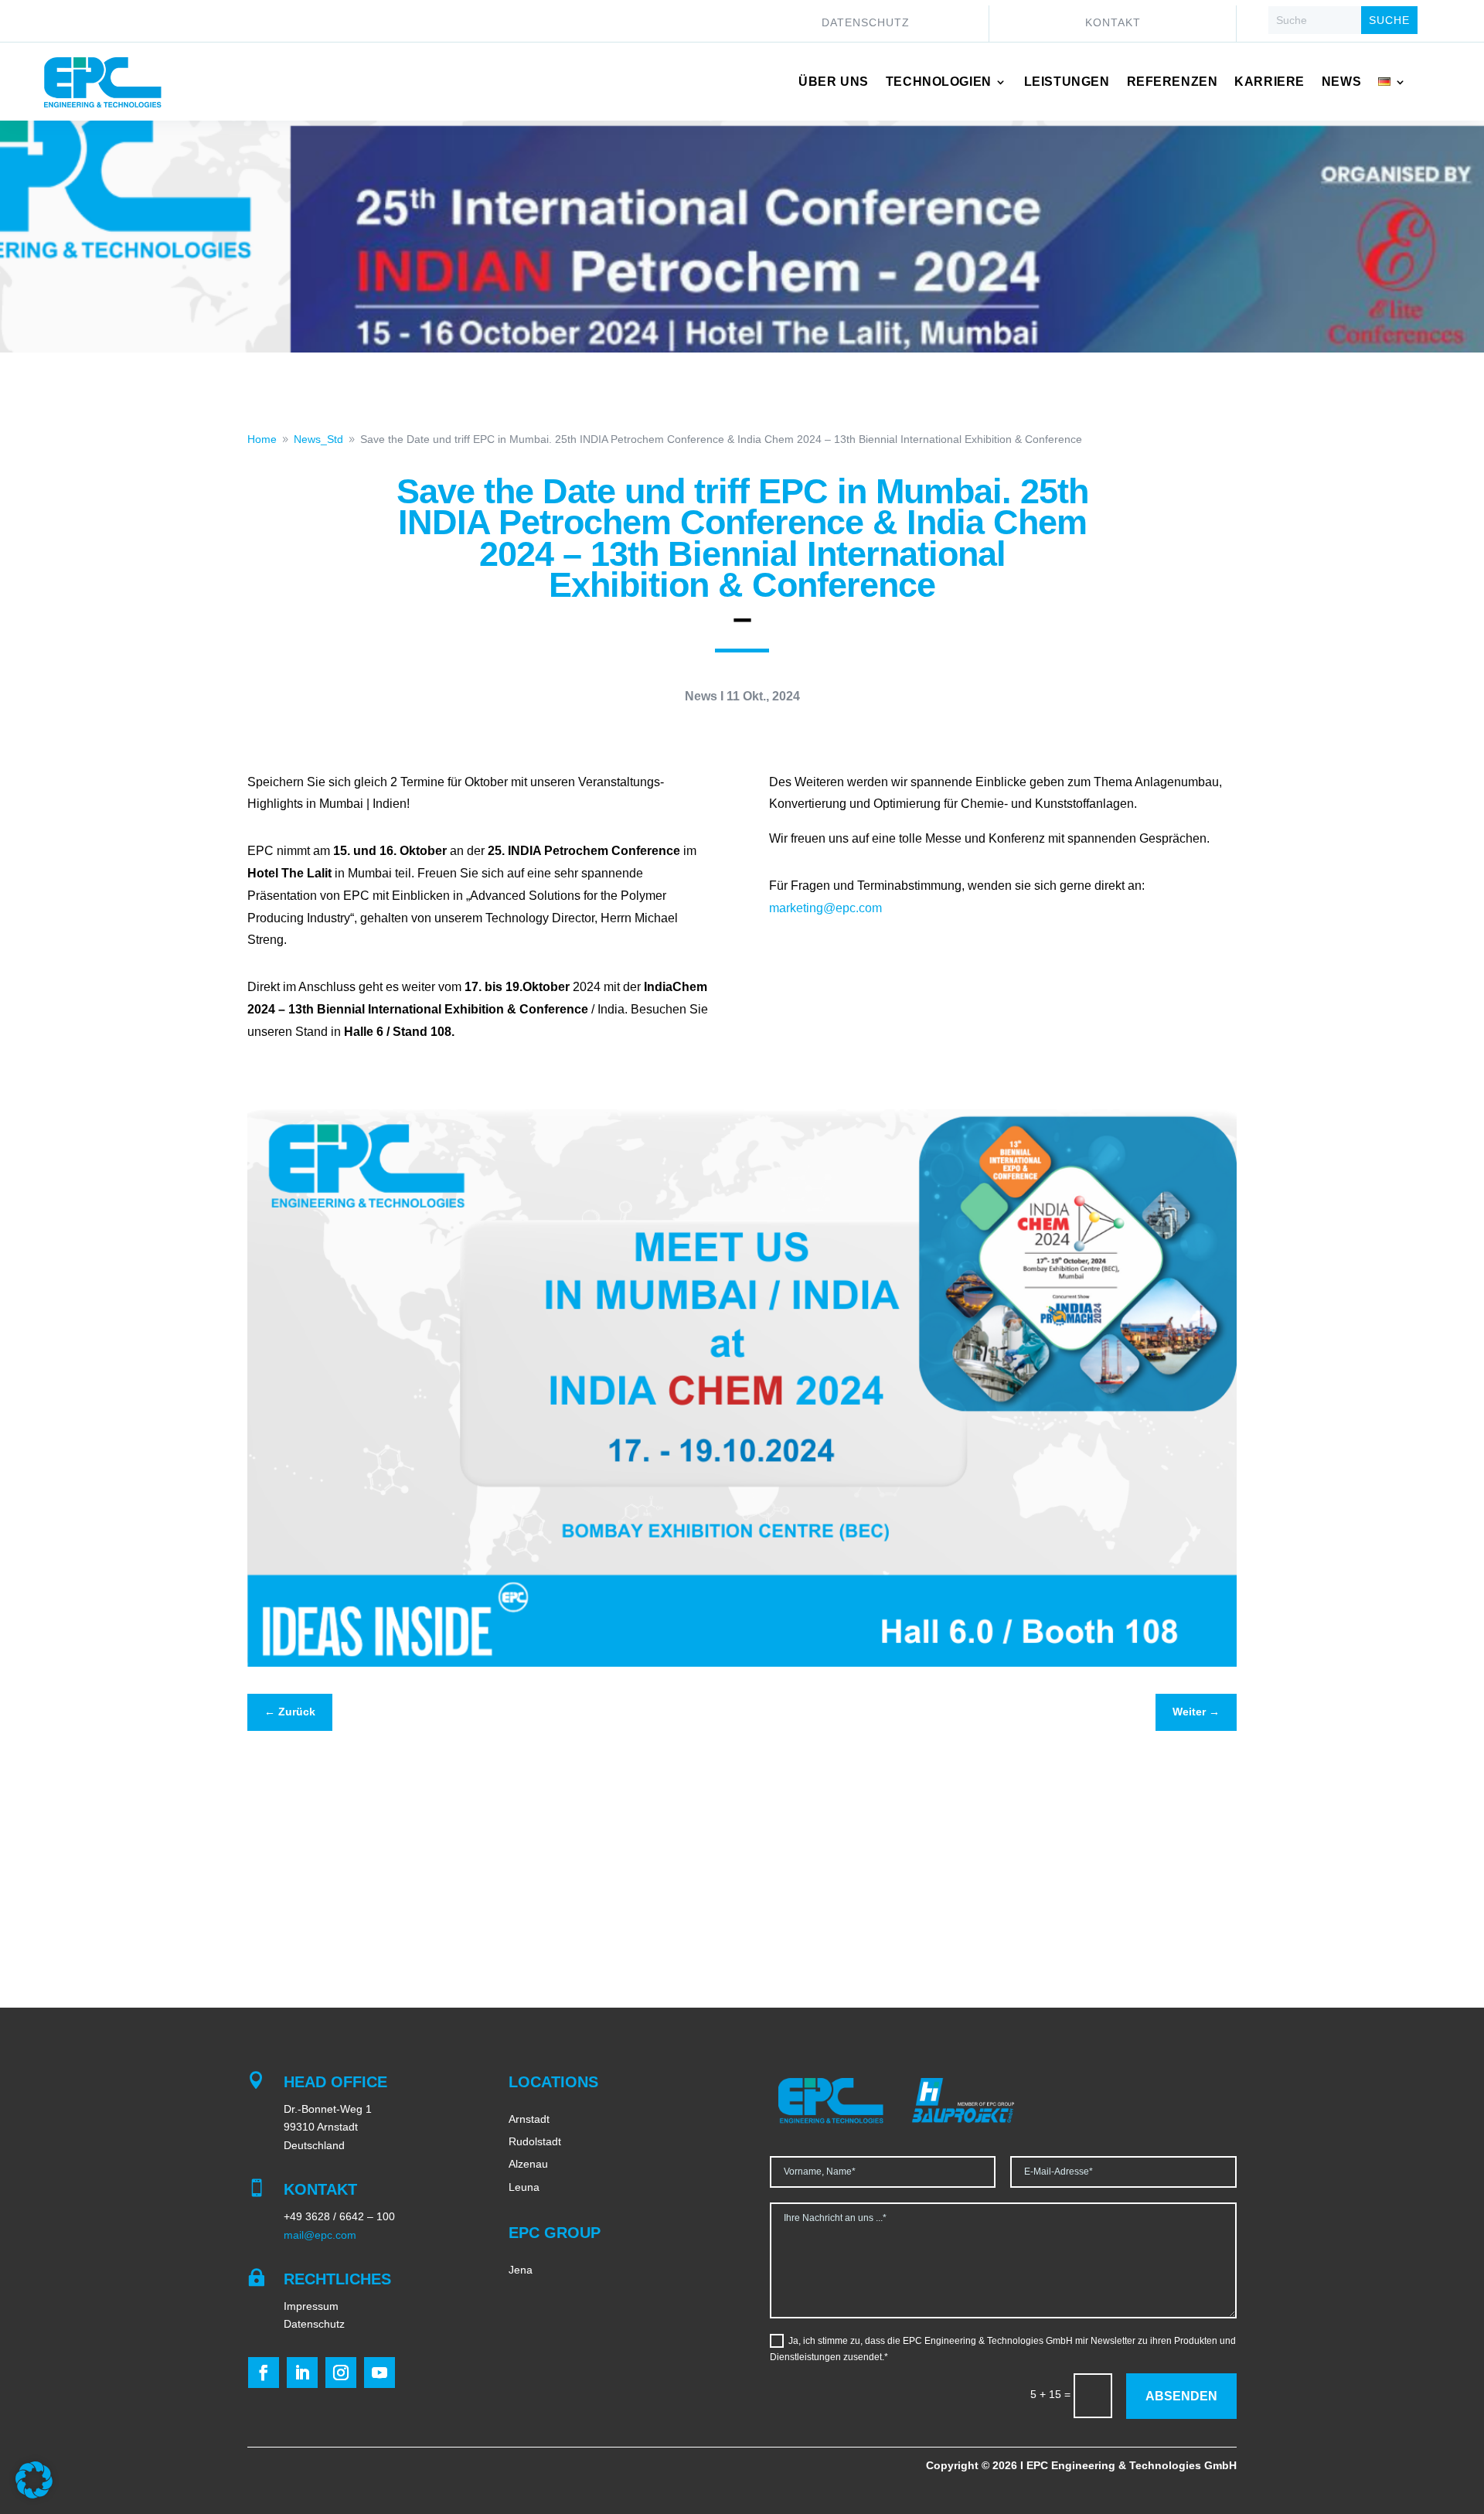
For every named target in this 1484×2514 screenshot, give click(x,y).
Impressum (311, 2306)
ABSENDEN (1181, 2396)
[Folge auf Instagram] (341, 2373)
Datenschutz (866, 23)
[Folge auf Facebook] (264, 2373)
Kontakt (1113, 23)
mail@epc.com (320, 2235)
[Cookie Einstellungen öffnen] (34, 2495)
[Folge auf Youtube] (380, 2373)
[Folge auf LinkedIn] (302, 2373)
